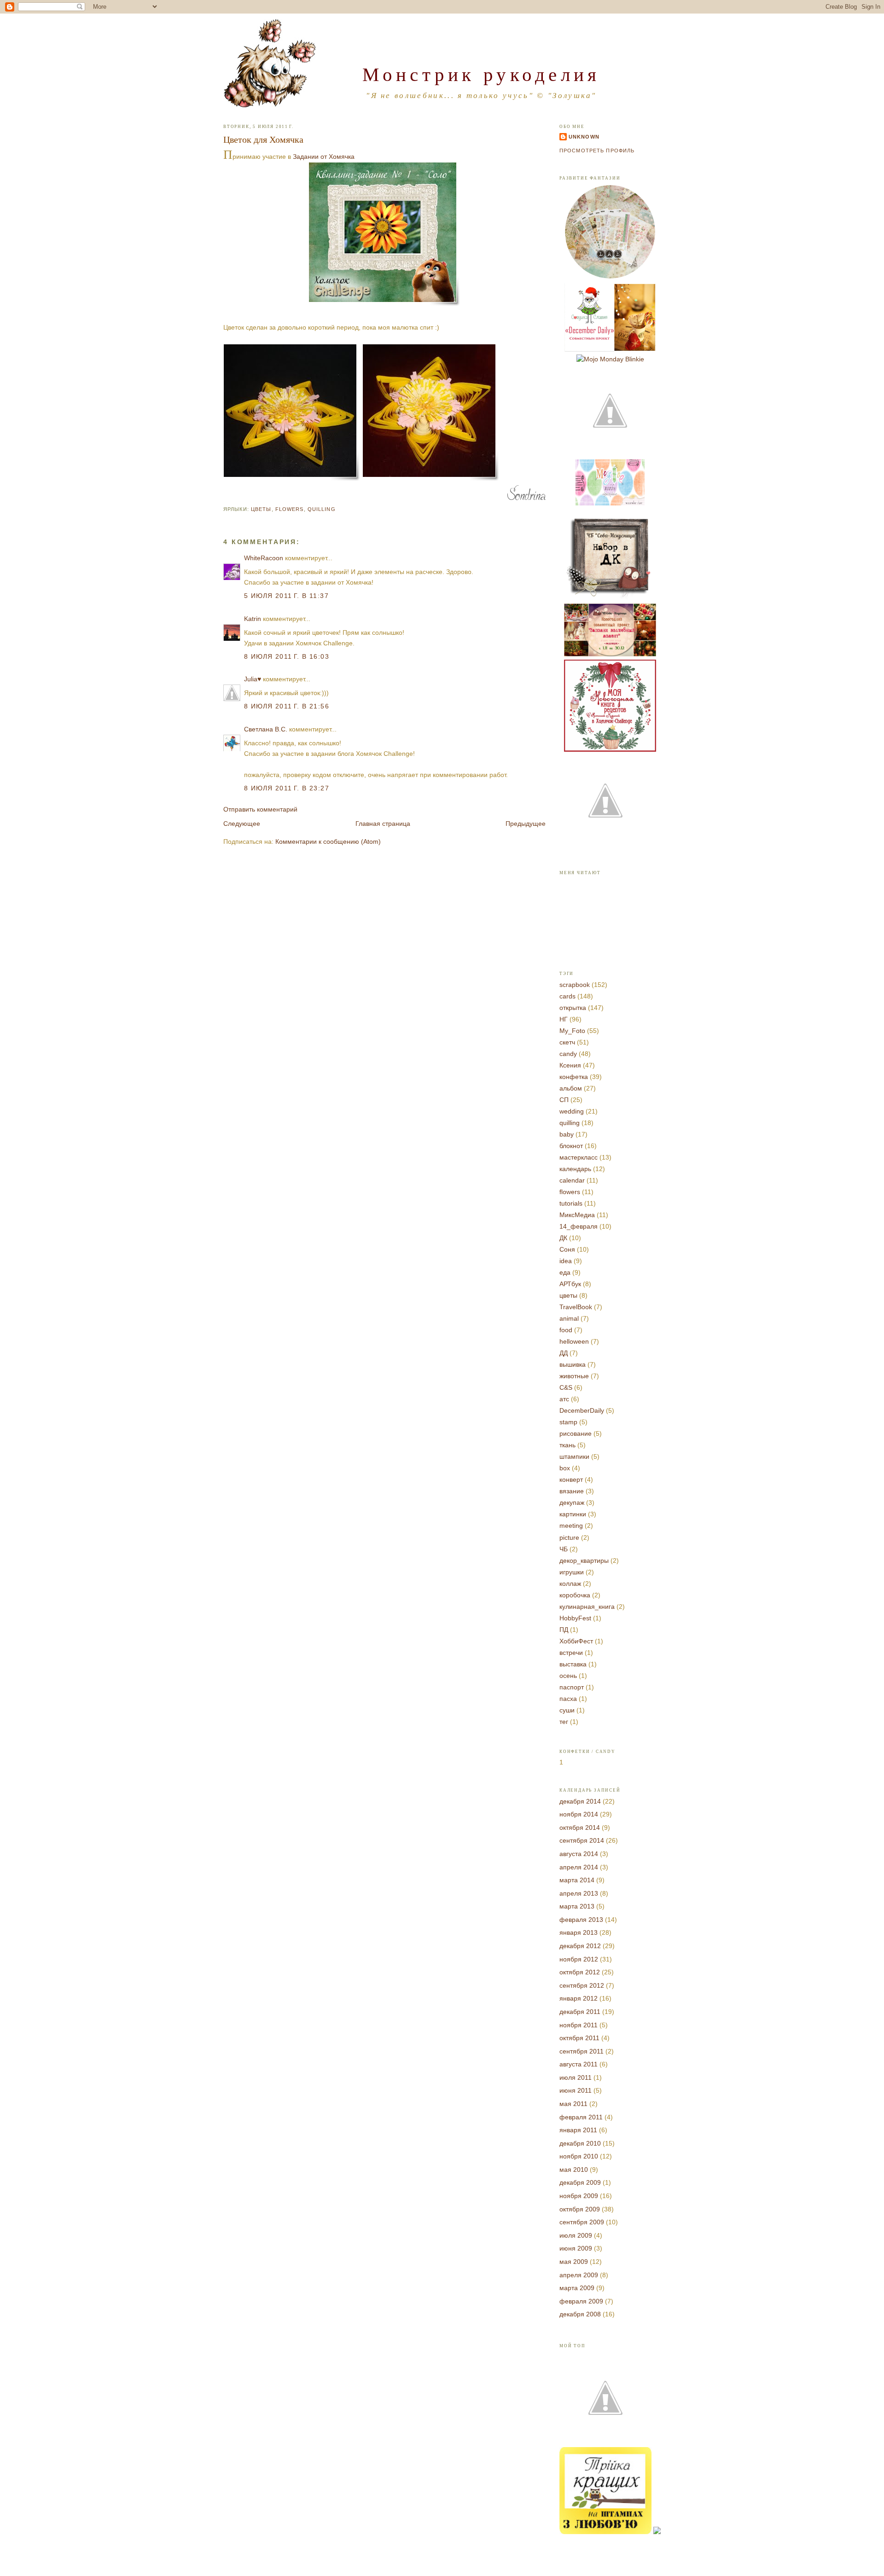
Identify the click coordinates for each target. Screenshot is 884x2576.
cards (567, 996)
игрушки (572, 1572)
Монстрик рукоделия (481, 74)
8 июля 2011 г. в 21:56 (287, 706)
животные (574, 1376)
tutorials (571, 1203)
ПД (564, 1630)
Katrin (253, 619)
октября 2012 (580, 1972)
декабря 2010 (580, 2143)
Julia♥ (253, 679)
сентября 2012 (582, 1985)
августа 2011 (579, 2064)
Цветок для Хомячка (263, 139)
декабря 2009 (580, 2182)
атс (564, 1399)
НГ (564, 1019)
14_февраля (579, 1226)
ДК (563, 1238)
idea (566, 1261)
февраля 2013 (581, 1920)
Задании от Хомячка (324, 157)
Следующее (242, 824)
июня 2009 (576, 2248)
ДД (564, 1353)
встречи (571, 1653)
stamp (568, 1422)
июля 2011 (576, 2077)
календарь (575, 1169)
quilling (322, 509)
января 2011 (578, 2130)
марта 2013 (577, 1906)
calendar (572, 1180)
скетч (567, 1042)
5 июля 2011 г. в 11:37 (286, 596)
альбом (571, 1088)
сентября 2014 (582, 1840)
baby (567, 1134)
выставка (573, 1664)
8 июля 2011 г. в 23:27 (287, 788)
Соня (567, 1249)
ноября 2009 (579, 2196)
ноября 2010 (579, 2156)
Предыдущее (526, 824)
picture (569, 1537)
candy (568, 1054)
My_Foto (572, 1031)
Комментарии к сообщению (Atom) (328, 841)
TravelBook (576, 1307)
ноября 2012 (579, 1959)
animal (569, 1318)
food (566, 1330)
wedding (572, 1111)
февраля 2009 (581, 2301)
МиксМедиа (577, 1215)
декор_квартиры (584, 1561)
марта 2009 (577, 2288)
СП (564, 1100)
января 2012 (579, 1998)
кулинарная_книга (587, 1607)
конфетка (574, 1077)
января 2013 (579, 1932)
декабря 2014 (580, 1801)
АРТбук (570, 1284)
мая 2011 (573, 2104)
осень (568, 1676)
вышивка (573, 1364)
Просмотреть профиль (597, 151)
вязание (572, 1491)
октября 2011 (579, 2038)
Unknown (584, 137)
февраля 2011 (581, 2117)
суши (567, 1710)
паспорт (572, 1687)
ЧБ (564, 1549)
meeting (571, 1526)
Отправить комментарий (260, 809)
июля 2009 (576, 2235)
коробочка (575, 1595)
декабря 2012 (580, 1946)
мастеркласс (579, 1157)
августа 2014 (579, 1854)
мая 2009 (574, 2262)
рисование (576, 1433)
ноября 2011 (579, 2025)
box (565, 1468)
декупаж (572, 1503)
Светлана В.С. (266, 729)
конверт (571, 1479)
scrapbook (575, 985)
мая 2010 (574, 2170)
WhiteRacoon (264, 558)
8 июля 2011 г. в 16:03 (287, 656)
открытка (573, 1008)
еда (565, 1272)
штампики (574, 1456)
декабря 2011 (580, 2012)
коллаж (570, 1584)
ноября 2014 (579, 1814)
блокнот (571, 1146)
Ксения (570, 1065)
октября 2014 (580, 1828)
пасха (568, 1699)
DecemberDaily (582, 1410)
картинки (573, 1514)
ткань (567, 1445)
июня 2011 (576, 2090)
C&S (566, 1387)
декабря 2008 (580, 2314)
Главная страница (383, 824)
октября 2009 (580, 2209)
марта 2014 (577, 1880)
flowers (290, 509)
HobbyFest (575, 1618)
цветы (261, 509)
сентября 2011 (582, 2051)
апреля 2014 (579, 1867)
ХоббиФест (576, 1641)
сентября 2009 (582, 2222)
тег (564, 1722)
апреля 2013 (579, 1893)
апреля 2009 (579, 2275)
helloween (574, 1341)
